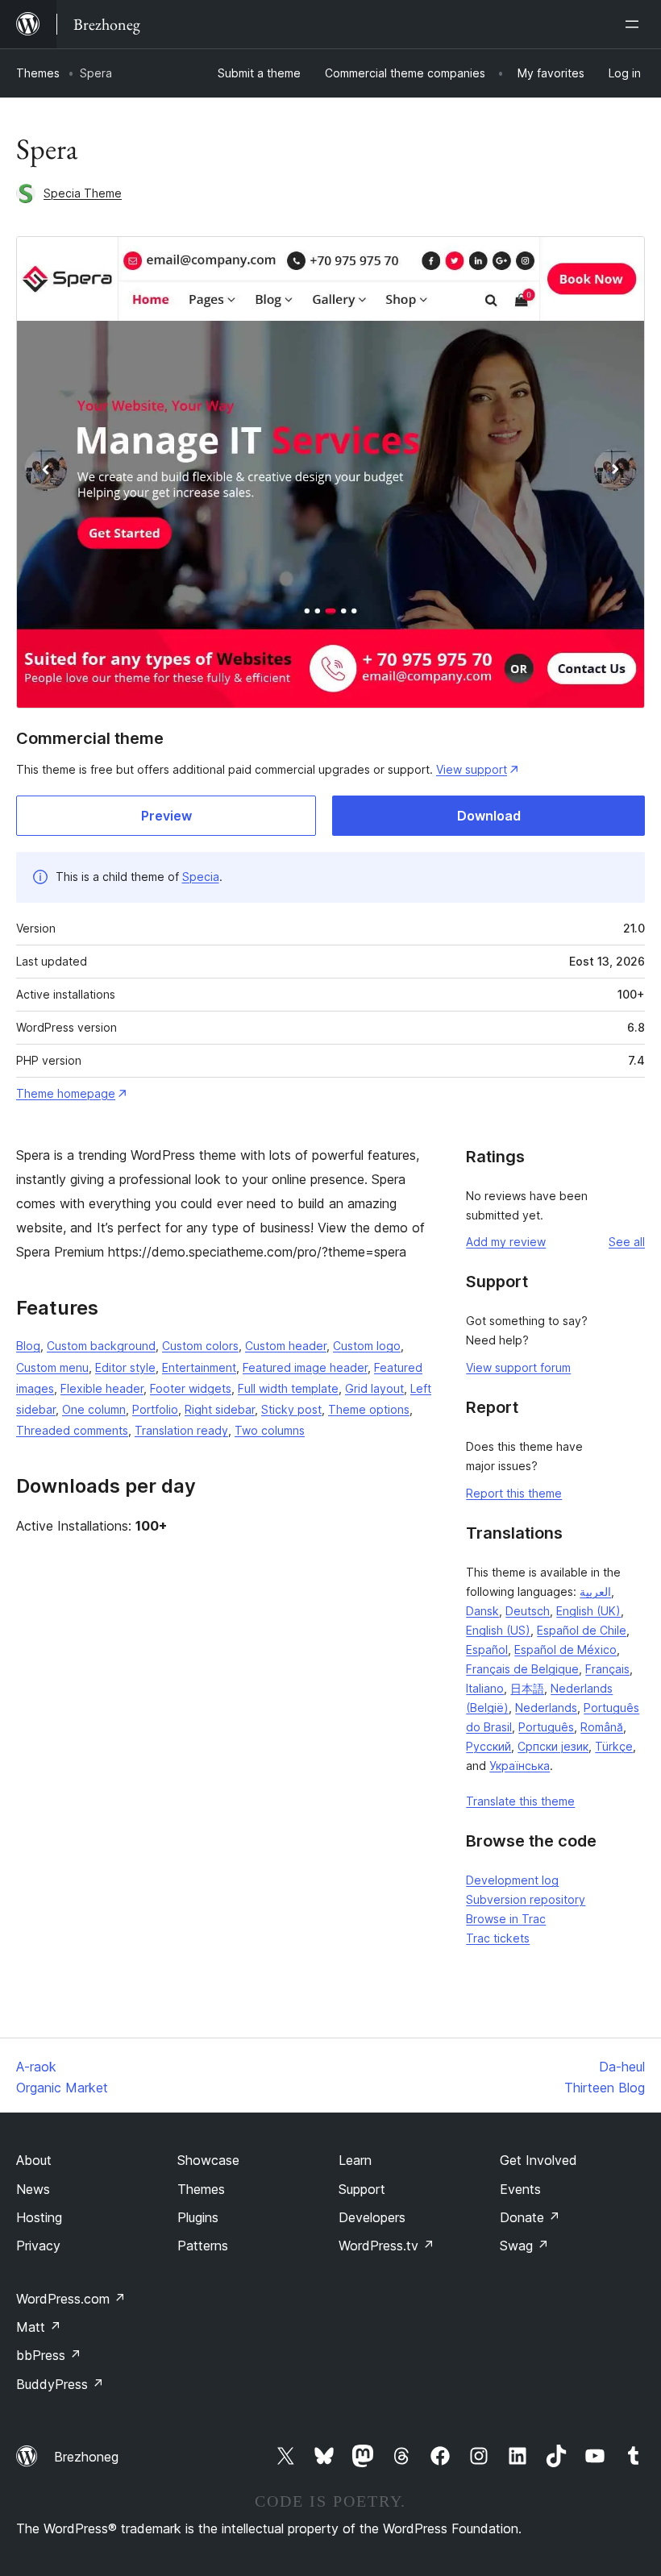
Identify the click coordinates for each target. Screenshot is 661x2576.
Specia (201, 877)
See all (627, 1242)
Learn (355, 2160)
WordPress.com (71, 2299)
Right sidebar (220, 1409)
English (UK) (588, 1611)
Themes (38, 73)
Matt (39, 2327)
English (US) (498, 1630)
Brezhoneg (86, 2457)
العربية (595, 1591)
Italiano (485, 1688)
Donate (530, 2217)
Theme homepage (66, 1093)
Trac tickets (498, 1938)
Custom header (286, 1346)
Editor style (125, 1367)
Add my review (506, 1242)
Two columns (270, 1430)
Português (546, 1727)
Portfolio (155, 1409)
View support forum (518, 1367)
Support (362, 2189)
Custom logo (367, 1346)
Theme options (369, 1409)
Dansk (482, 1611)
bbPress (49, 2355)
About (34, 2160)
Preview (166, 816)
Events (520, 2189)
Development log (512, 1880)
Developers (372, 2217)
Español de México (565, 1649)
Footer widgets (191, 1388)
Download (489, 816)
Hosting (39, 2217)
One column (94, 1409)
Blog (28, 1346)
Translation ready (181, 1430)
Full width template (288, 1388)
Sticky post (291, 1409)
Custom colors (200, 1346)
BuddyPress (60, 2384)
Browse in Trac (506, 1919)
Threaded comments (72, 1430)
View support (472, 769)
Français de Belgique (522, 1669)
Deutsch (528, 1611)
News (33, 2189)
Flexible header (102, 1388)
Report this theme (514, 1493)
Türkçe (614, 1746)
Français (607, 1669)
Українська (520, 1766)
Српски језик (553, 1746)
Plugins (198, 2217)
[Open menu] (635, 24)
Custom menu (52, 1367)
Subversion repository (526, 1899)
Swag (524, 2246)
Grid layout (374, 1388)
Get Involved (538, 2160)
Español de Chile (582, 1630)
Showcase (208, 2160)
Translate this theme (520, 1801)
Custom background (101, 1346)
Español (487, 1649)
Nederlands (546, 1708)
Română (602, 1727)
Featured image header (305, 1367)
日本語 (527, 1688)
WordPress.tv (387, 2246)
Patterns (203, 2246)
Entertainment (199, 1367)
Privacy (38, 2246)
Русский (488, 1746)
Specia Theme (83, 193)
